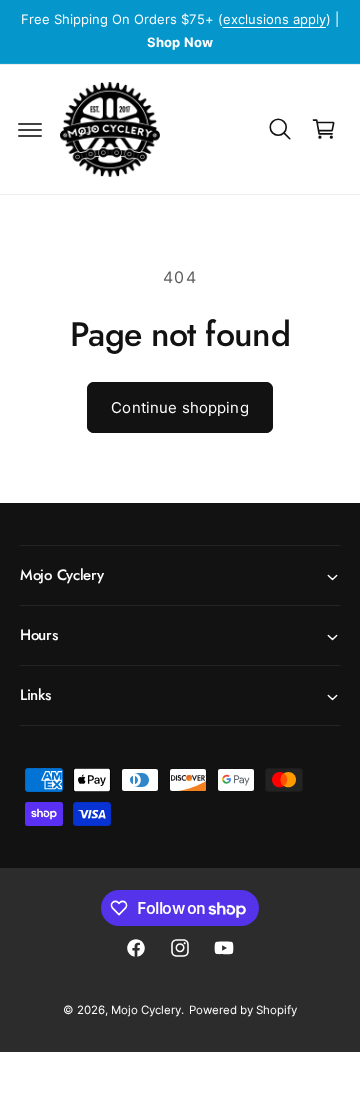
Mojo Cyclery (146, 1010)
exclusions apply (274, 19)
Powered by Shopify (243, 1010)
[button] (30, 129)
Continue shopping (180, 407)
